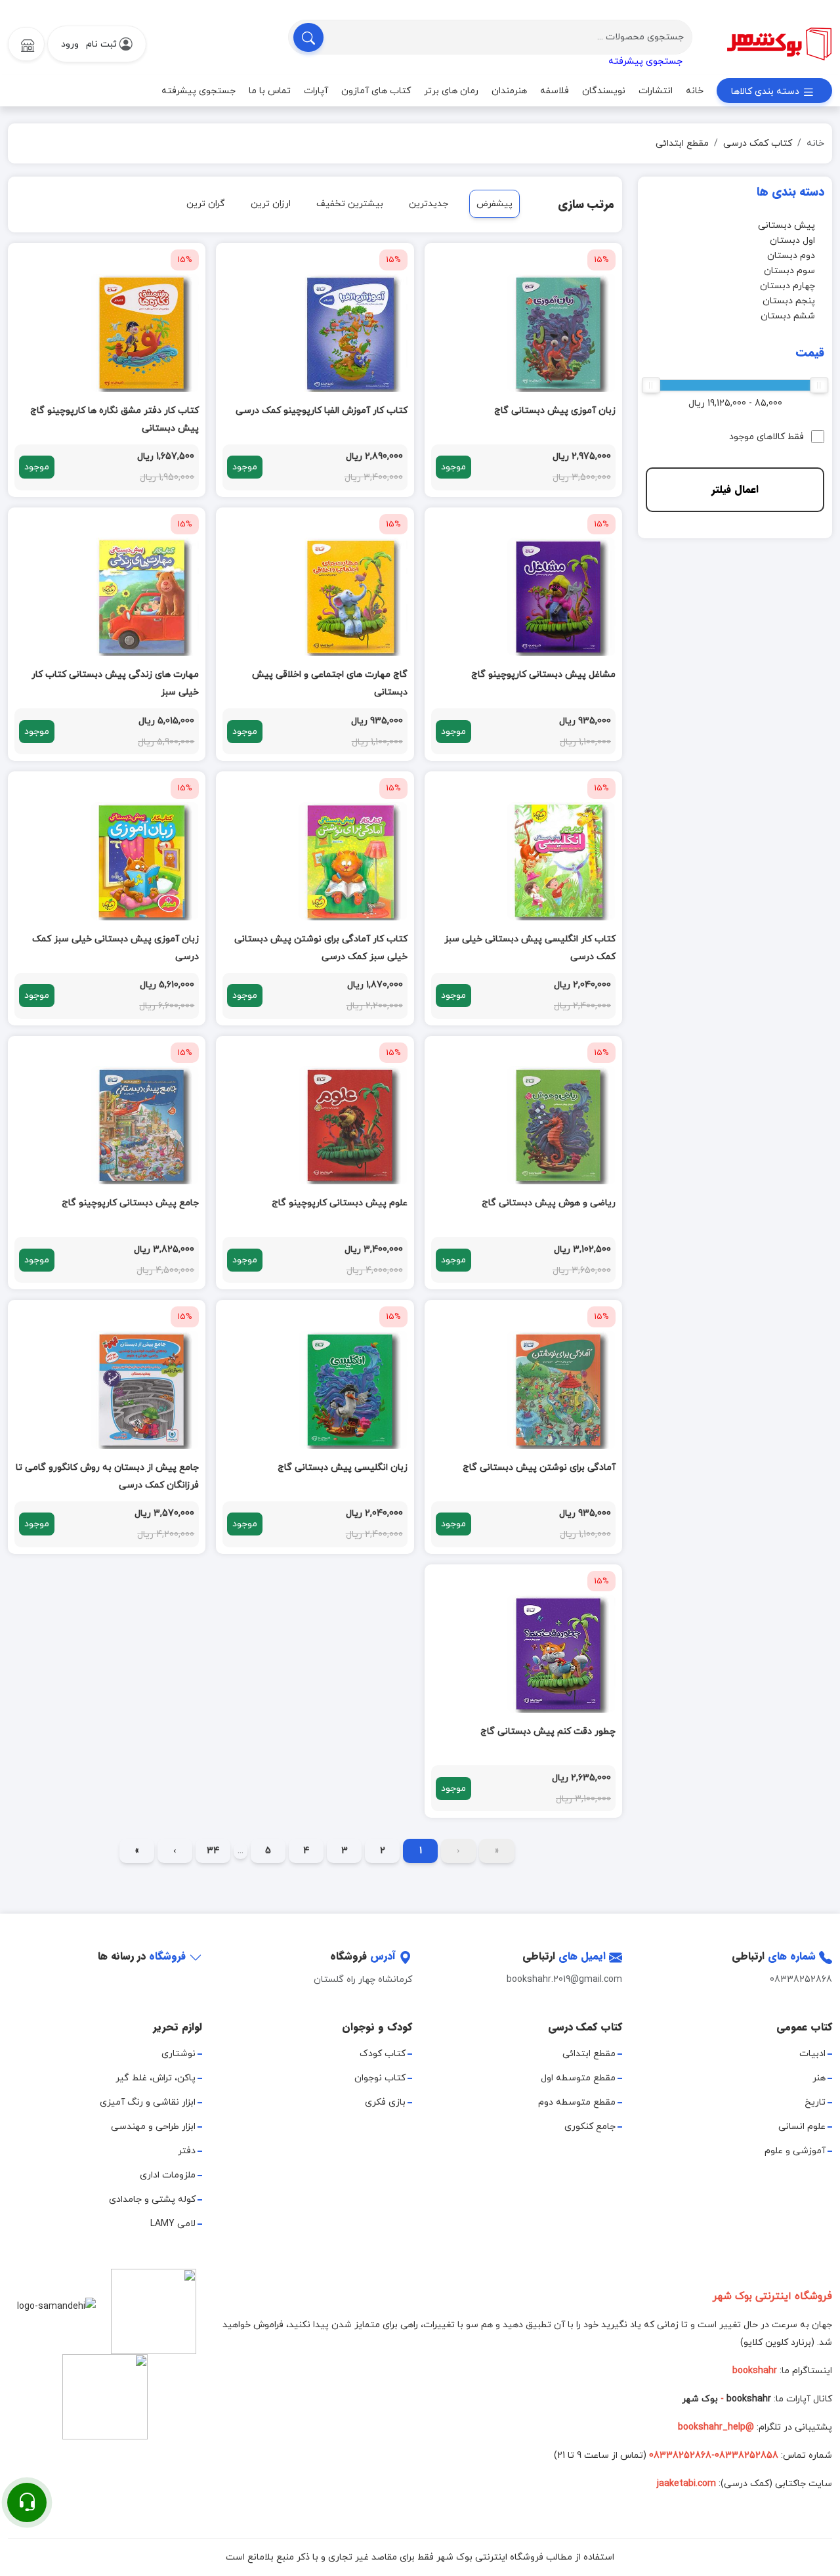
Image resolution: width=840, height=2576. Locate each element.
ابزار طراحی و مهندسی (153, 2127)
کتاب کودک (383, 2054)
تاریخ (815, 2102)
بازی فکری (385, 2102)
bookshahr (749, 2399)
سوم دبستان (789, 271)
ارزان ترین (271, 204)
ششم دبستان (788, 316)
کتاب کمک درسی (758, 143)
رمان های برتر (451, 91)
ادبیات (812, 2054)
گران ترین (206, 204)
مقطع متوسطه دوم (577, 2102)
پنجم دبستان (789, 301)
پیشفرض (494, 204)
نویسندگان (604, 91)
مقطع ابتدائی (682, 143)
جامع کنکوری (590, 2127)
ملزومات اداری (168, 2175)
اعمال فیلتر (735, 489)
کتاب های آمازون (376, 91)
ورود (70, 44)
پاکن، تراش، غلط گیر (156, 2078)
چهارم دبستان (787, 286)
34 (213, 1851)
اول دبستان (792, 241)
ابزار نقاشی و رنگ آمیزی (148, 2102)
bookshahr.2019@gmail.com (564, 1980)
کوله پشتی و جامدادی (152, 2200)
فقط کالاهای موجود (766, 437)
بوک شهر (700, 2399)
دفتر (187, 2151)
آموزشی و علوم (795, 2151)
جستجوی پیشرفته (645, 61)
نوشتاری (178, 2054)
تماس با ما (270, 91)
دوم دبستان (791, 256)
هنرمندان (509, 91)
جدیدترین (429, 204)
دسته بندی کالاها (766, 92)
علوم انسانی (802, 2127)
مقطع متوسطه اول (578, 2078)
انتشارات (656, 91)
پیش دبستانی (787, 225)
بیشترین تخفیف (350, 204)
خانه (695, 91)
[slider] (819, 385)
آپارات (316, 91)
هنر (819, 2078)
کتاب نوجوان (380, 2078)
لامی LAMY (173, 2224)
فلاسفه (555, 91)
